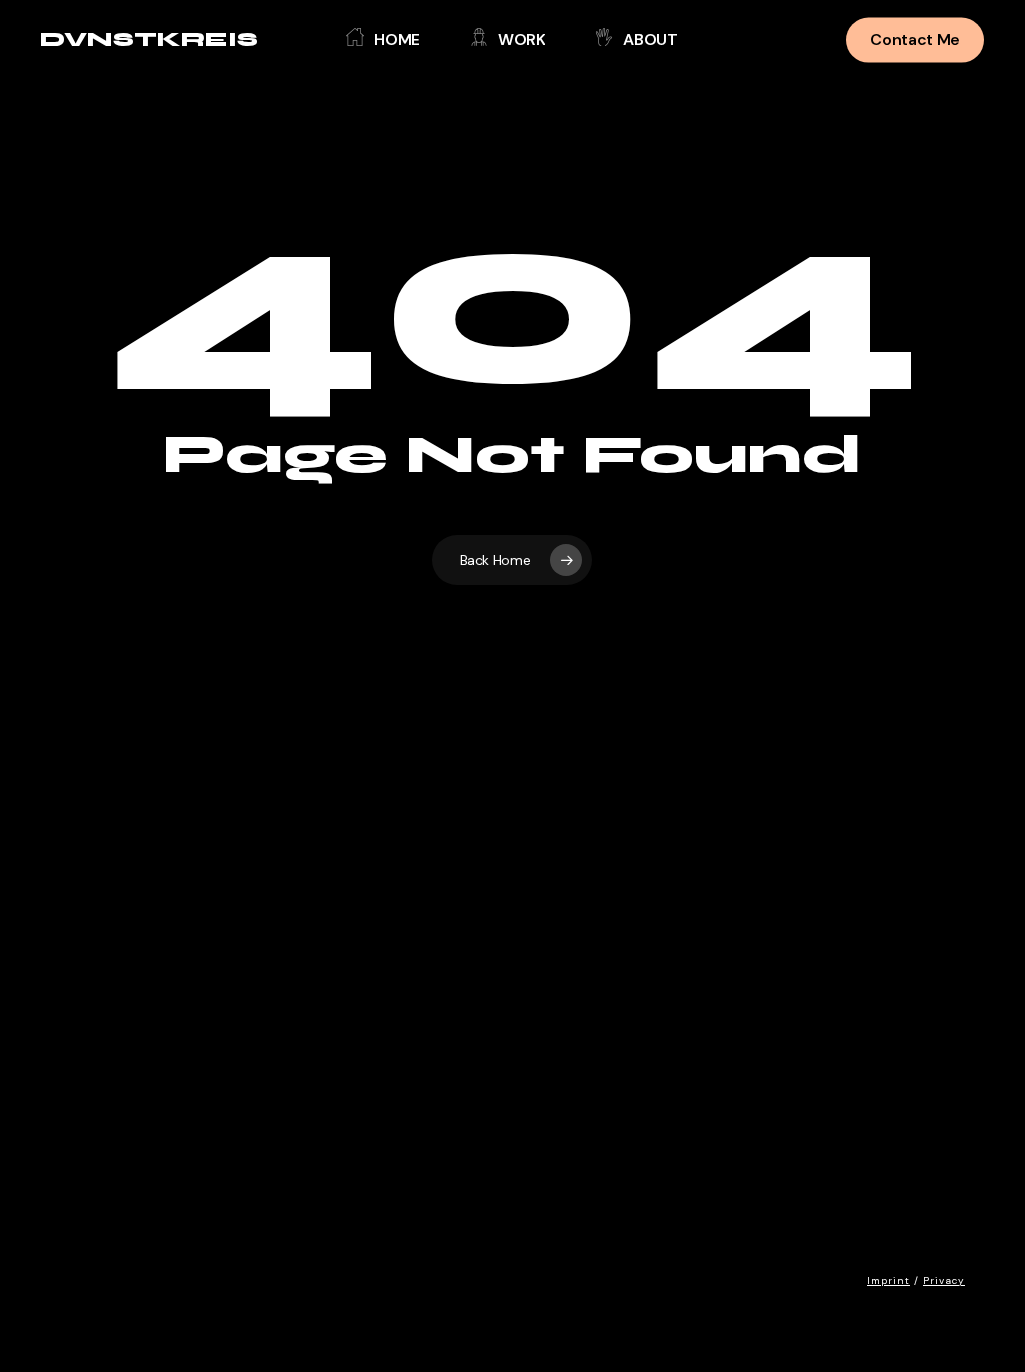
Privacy (944, 1280)
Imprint (888, 1280)
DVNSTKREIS (149, 40)
